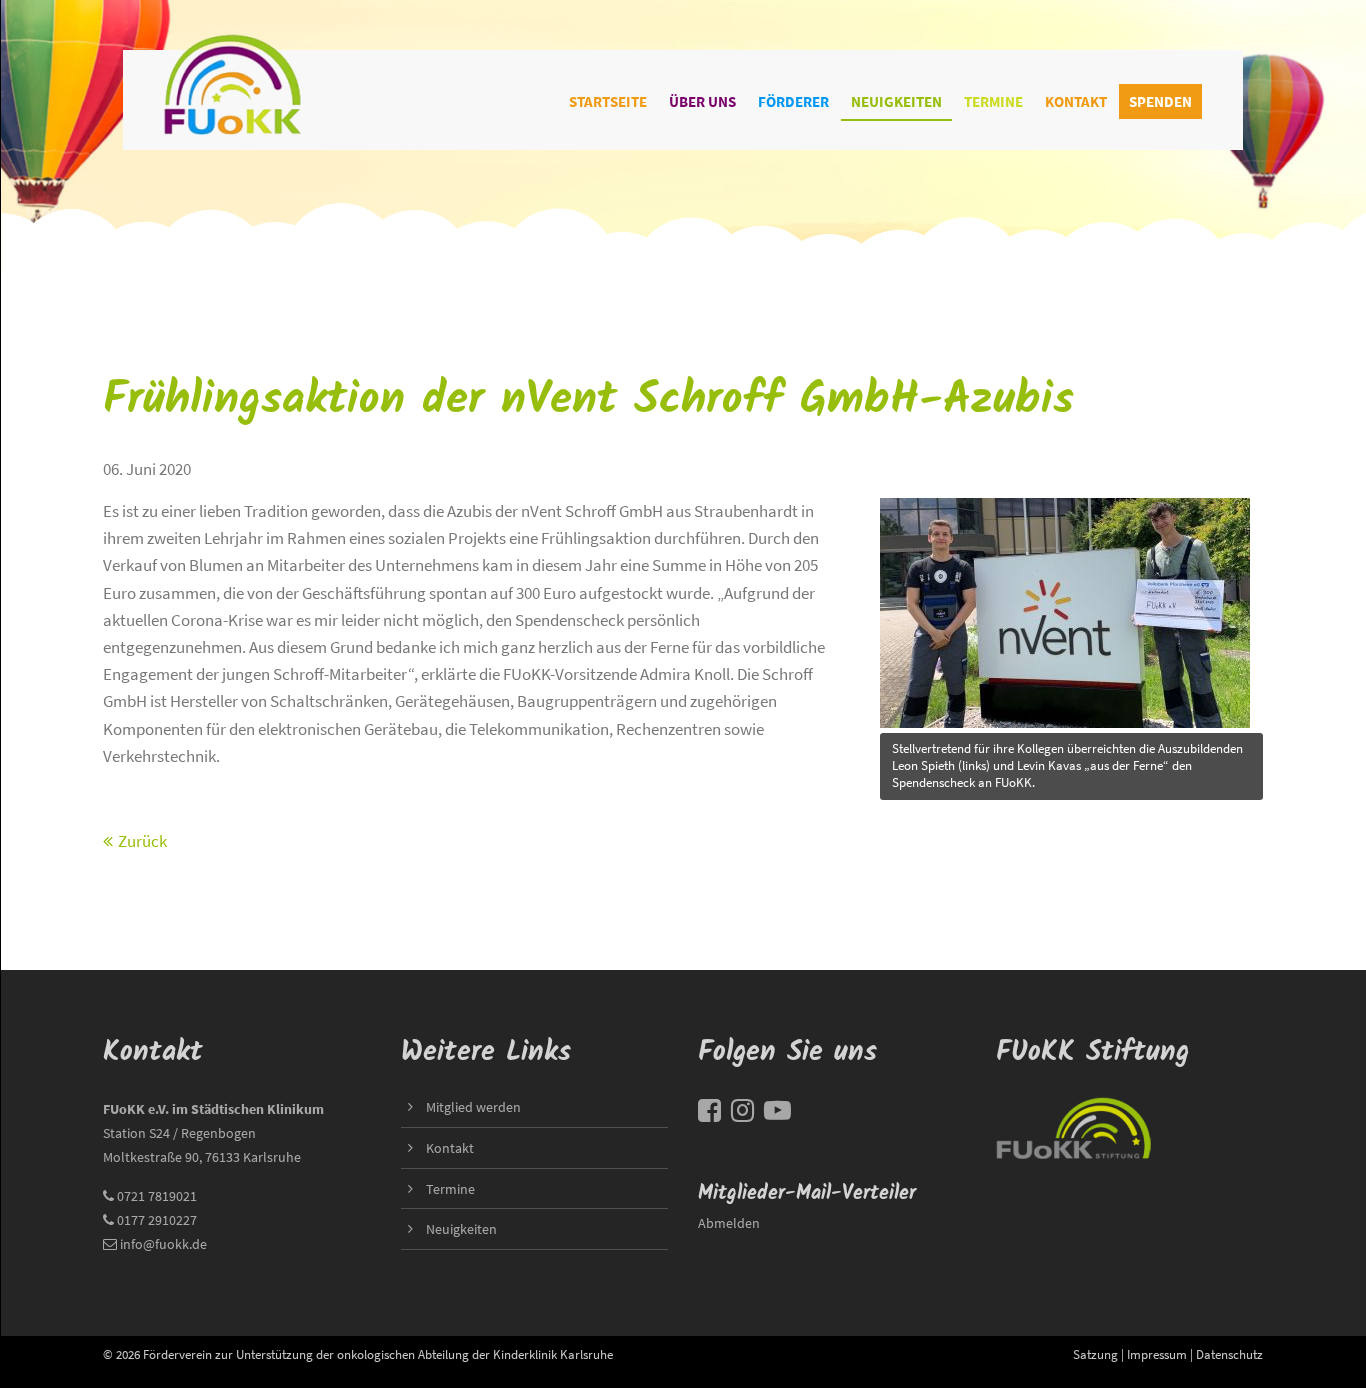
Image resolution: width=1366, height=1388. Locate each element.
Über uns (702, 101)
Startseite (608, 101)
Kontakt (1076, 101)
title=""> (909, 498)
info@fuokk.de (163, 1244)
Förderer (793, 101)
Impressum (1157, 1354)
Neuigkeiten (896, 101)
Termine (993, 101)
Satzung (1095, 1354)
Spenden (1160, 101)
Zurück (142, 841)
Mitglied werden (473, 1107)
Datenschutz (1229, 1354)
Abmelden (729, 1223)
